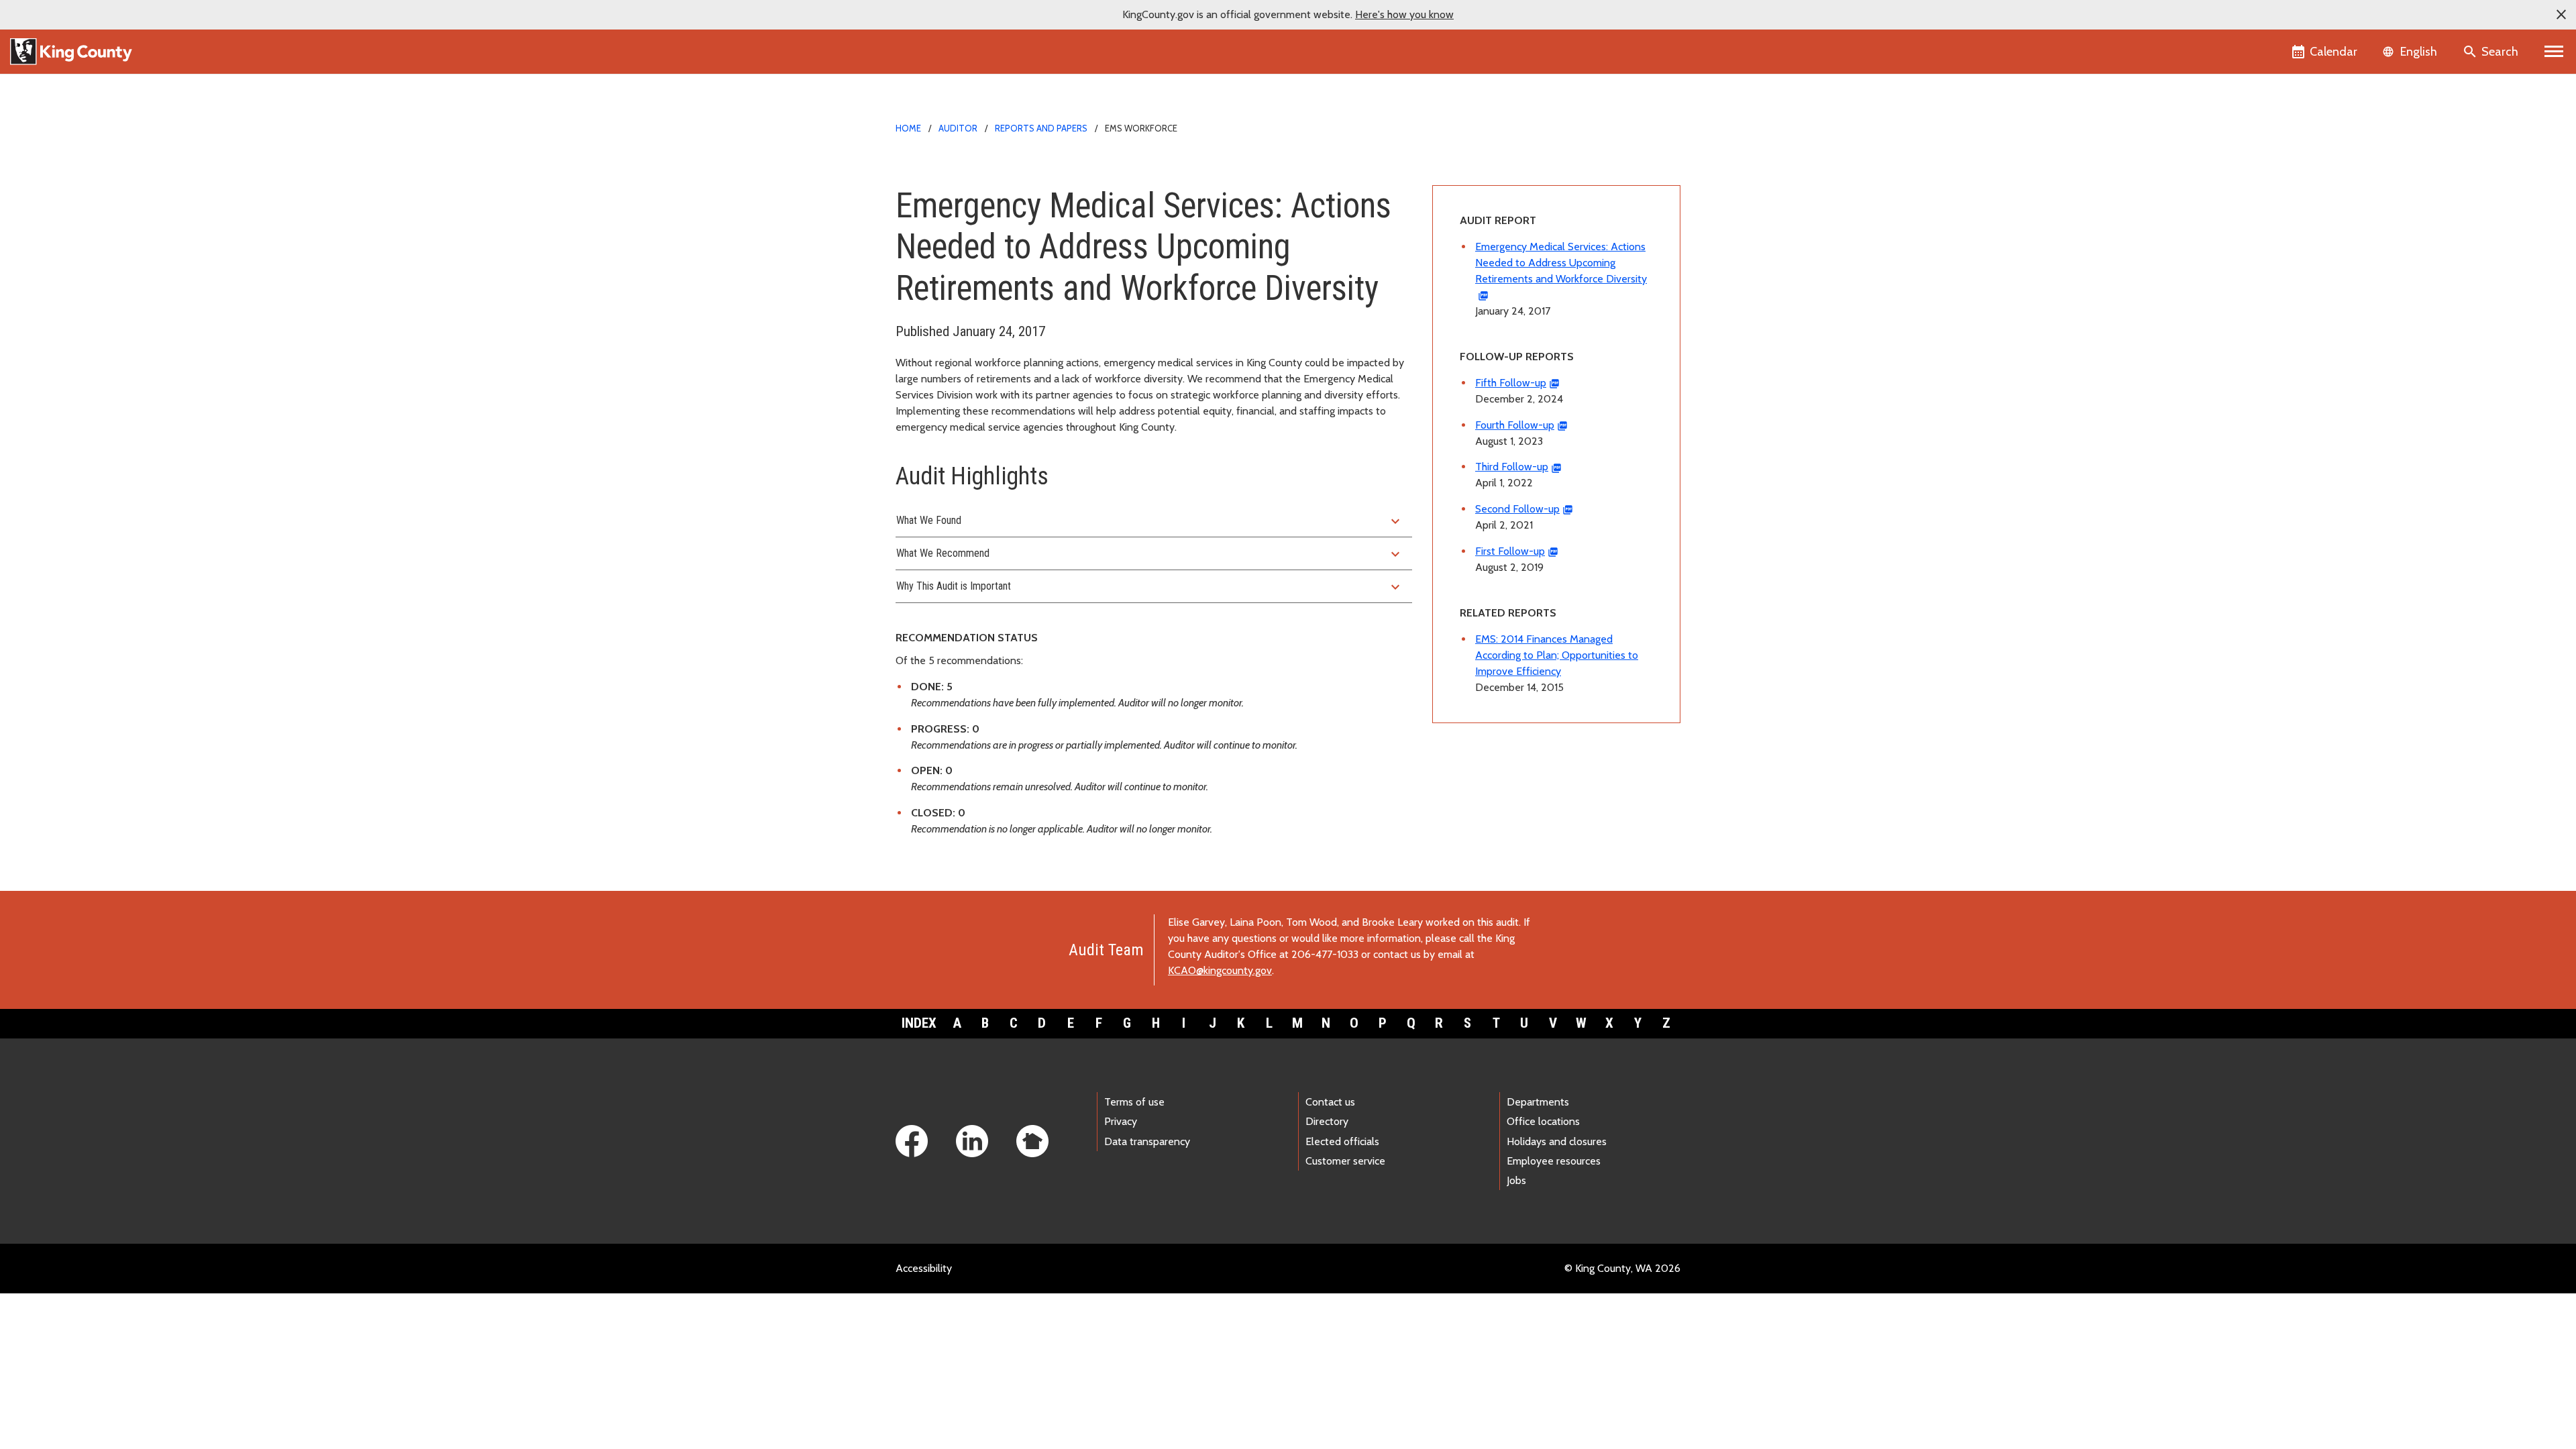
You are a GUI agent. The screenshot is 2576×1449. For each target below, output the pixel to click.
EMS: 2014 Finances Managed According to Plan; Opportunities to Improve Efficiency (1557, 655)
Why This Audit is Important (1150, 587)
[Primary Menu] (2554, 52)
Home (908, 128)
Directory (1327, 1121)
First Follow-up (1510, 551)
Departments (1538, 1102)
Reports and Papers (1041, 128)
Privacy (1121, 1121)
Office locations (1543, 1121)
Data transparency (1147, 1141)
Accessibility (924, 1268)
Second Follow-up (1517, 509)
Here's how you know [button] (1404, 14)
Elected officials (1342, 1141)
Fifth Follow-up (1511, 383)
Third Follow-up (1512, 467)
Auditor (958, 128)
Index (919, 1023)
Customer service (1345, 1161)
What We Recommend (1150, 554)
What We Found (1150, 521)
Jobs (1516, 1180)
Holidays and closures (1557, 1141)
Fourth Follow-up (1515, 425)
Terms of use (1134, 1102)
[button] (2561, 15)
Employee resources (1554, 1161)
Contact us (1330, 1102)
